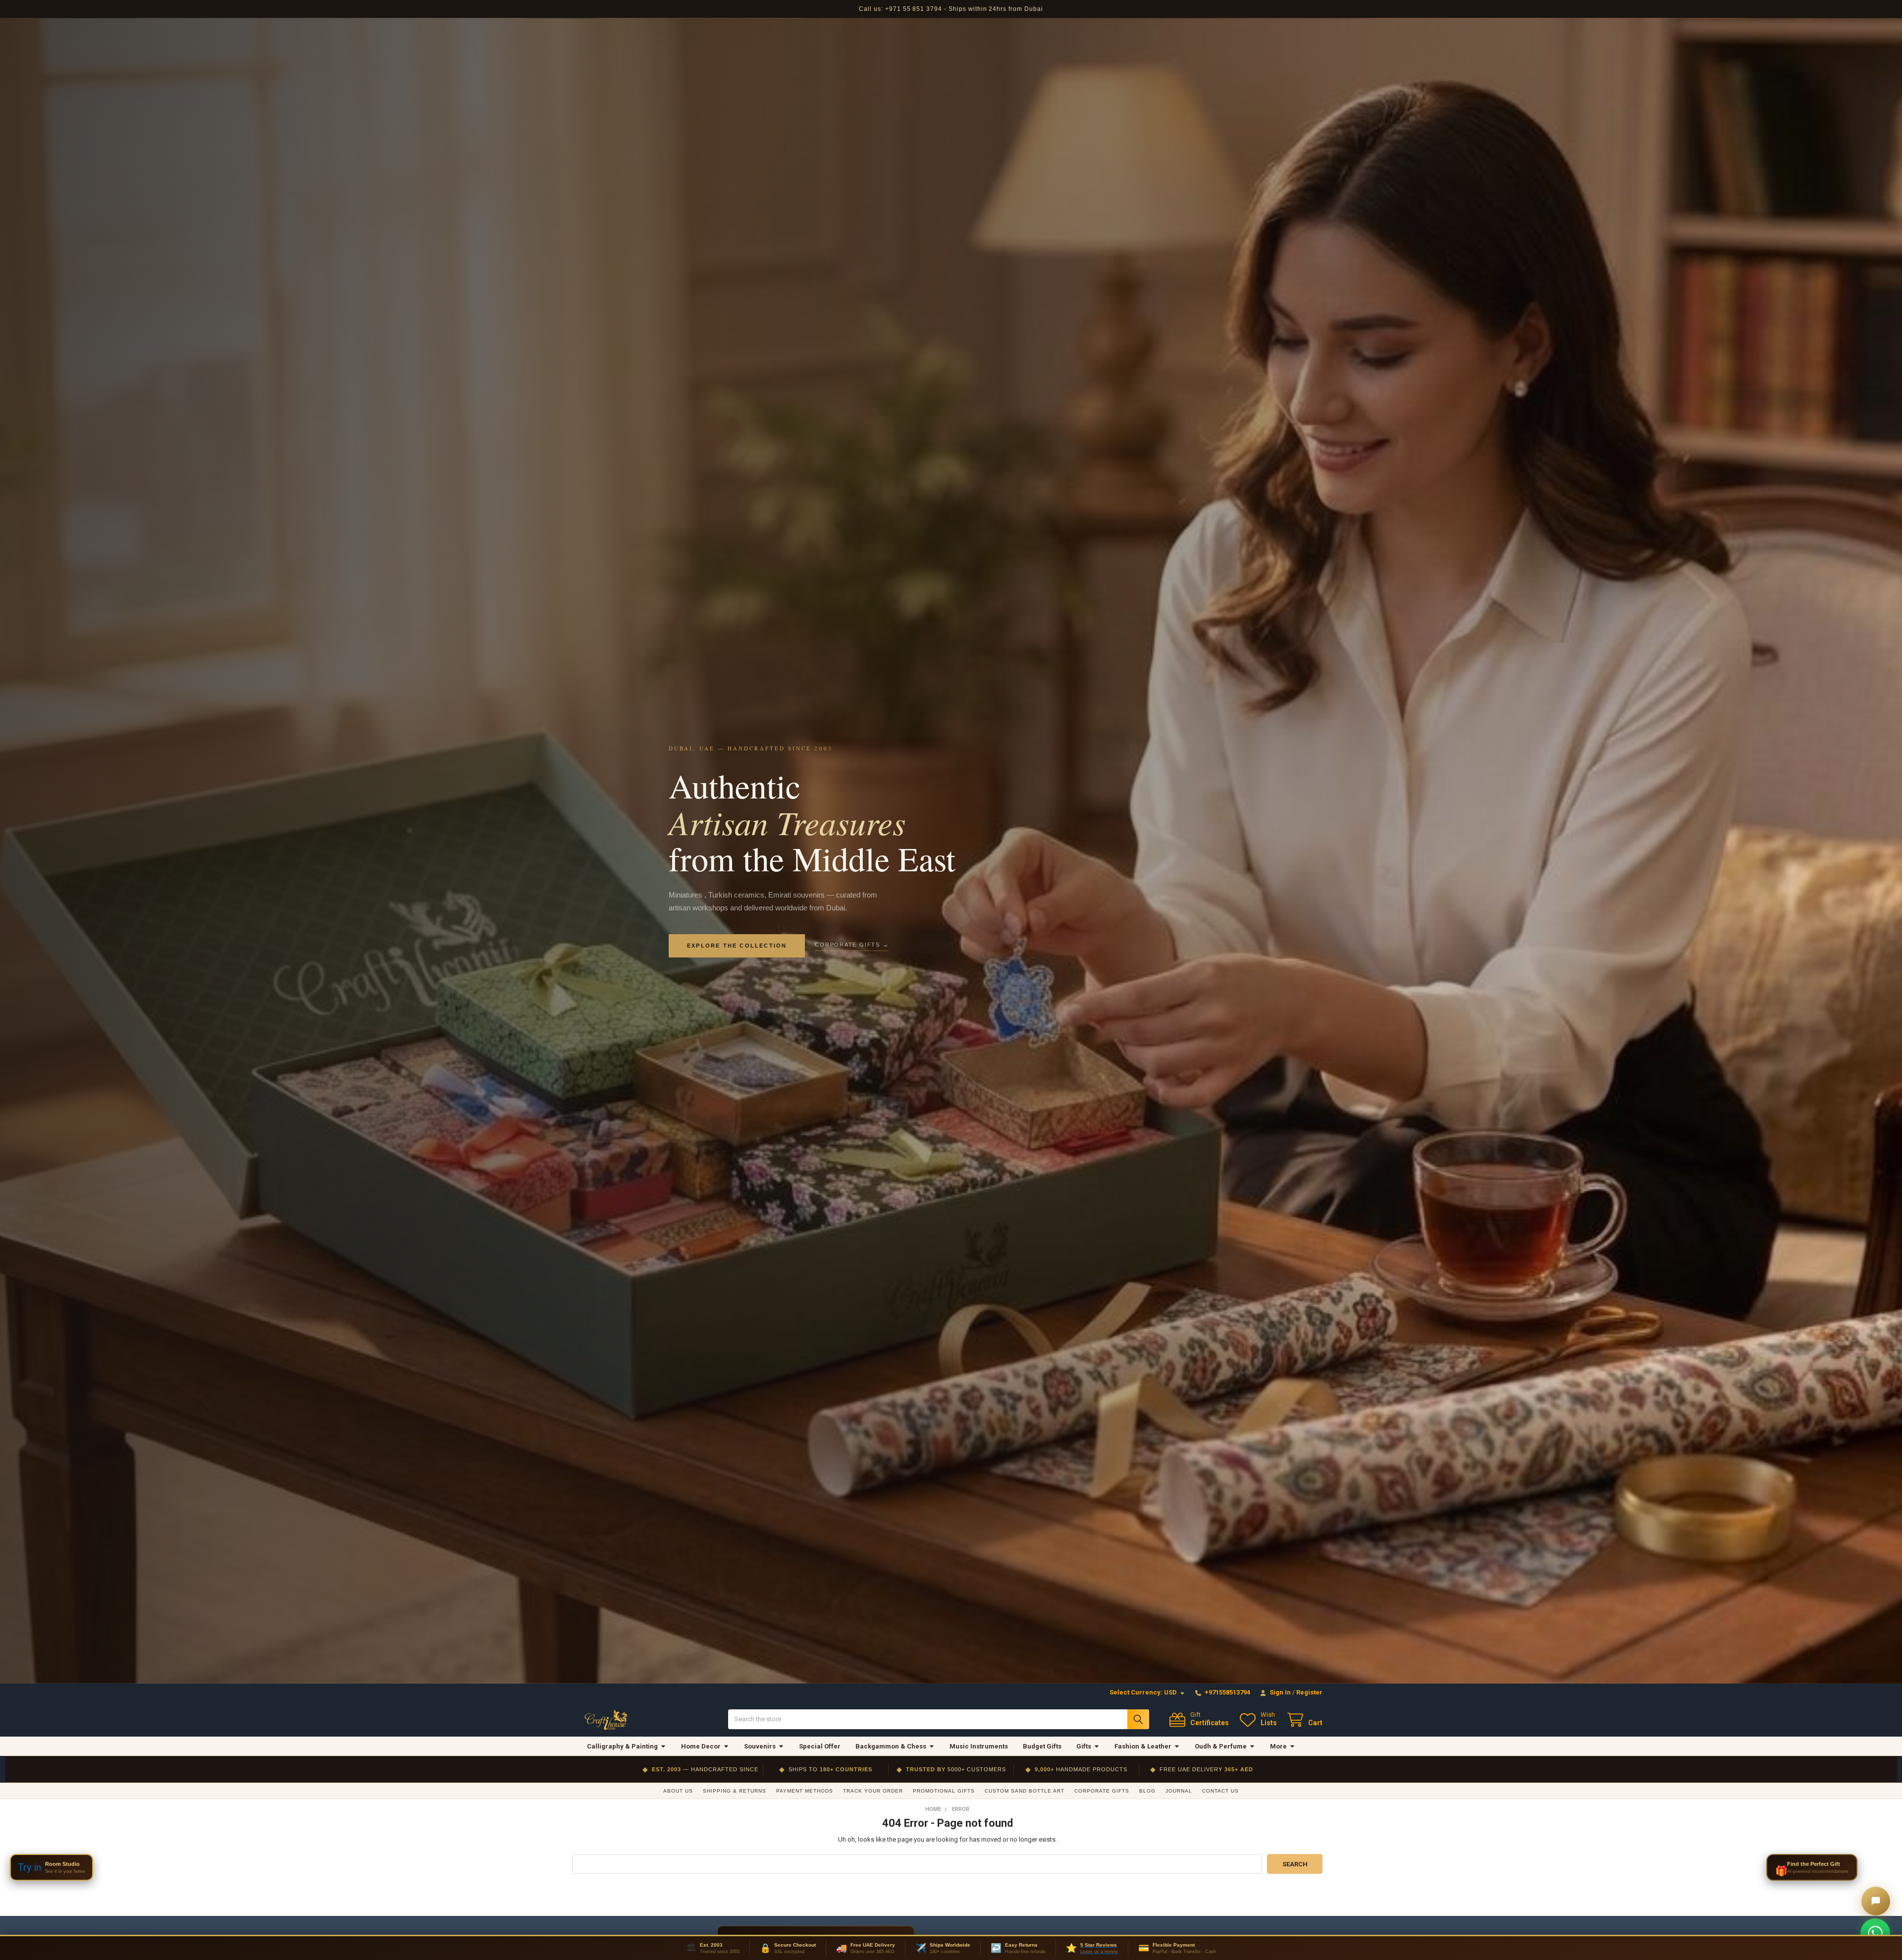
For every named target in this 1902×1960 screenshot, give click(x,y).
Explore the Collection (737, 946)
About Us (678, 1791)
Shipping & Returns (735, 1791)
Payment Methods (805, 1791)
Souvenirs (760, 1746)
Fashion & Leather (1143, 1746)
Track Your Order (873, 1791)
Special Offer (820, 1746)
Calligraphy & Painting (622, 1746)
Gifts (1084, 1746)
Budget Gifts (1042, 1746)
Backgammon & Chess (891, 1746)
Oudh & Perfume (1221, 1746)
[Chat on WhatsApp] (1875, 1933)
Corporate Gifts (1102, 1791)
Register (1309, 1692)
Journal (1179, 1791)
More (1278, 1746)
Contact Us (1220, 1791)
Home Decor (701, 1746)
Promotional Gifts (944, 1791)
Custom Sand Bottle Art (1025, 1791)
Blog (1147, 1791)
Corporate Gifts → (852, 945)
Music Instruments (979, 1746)
